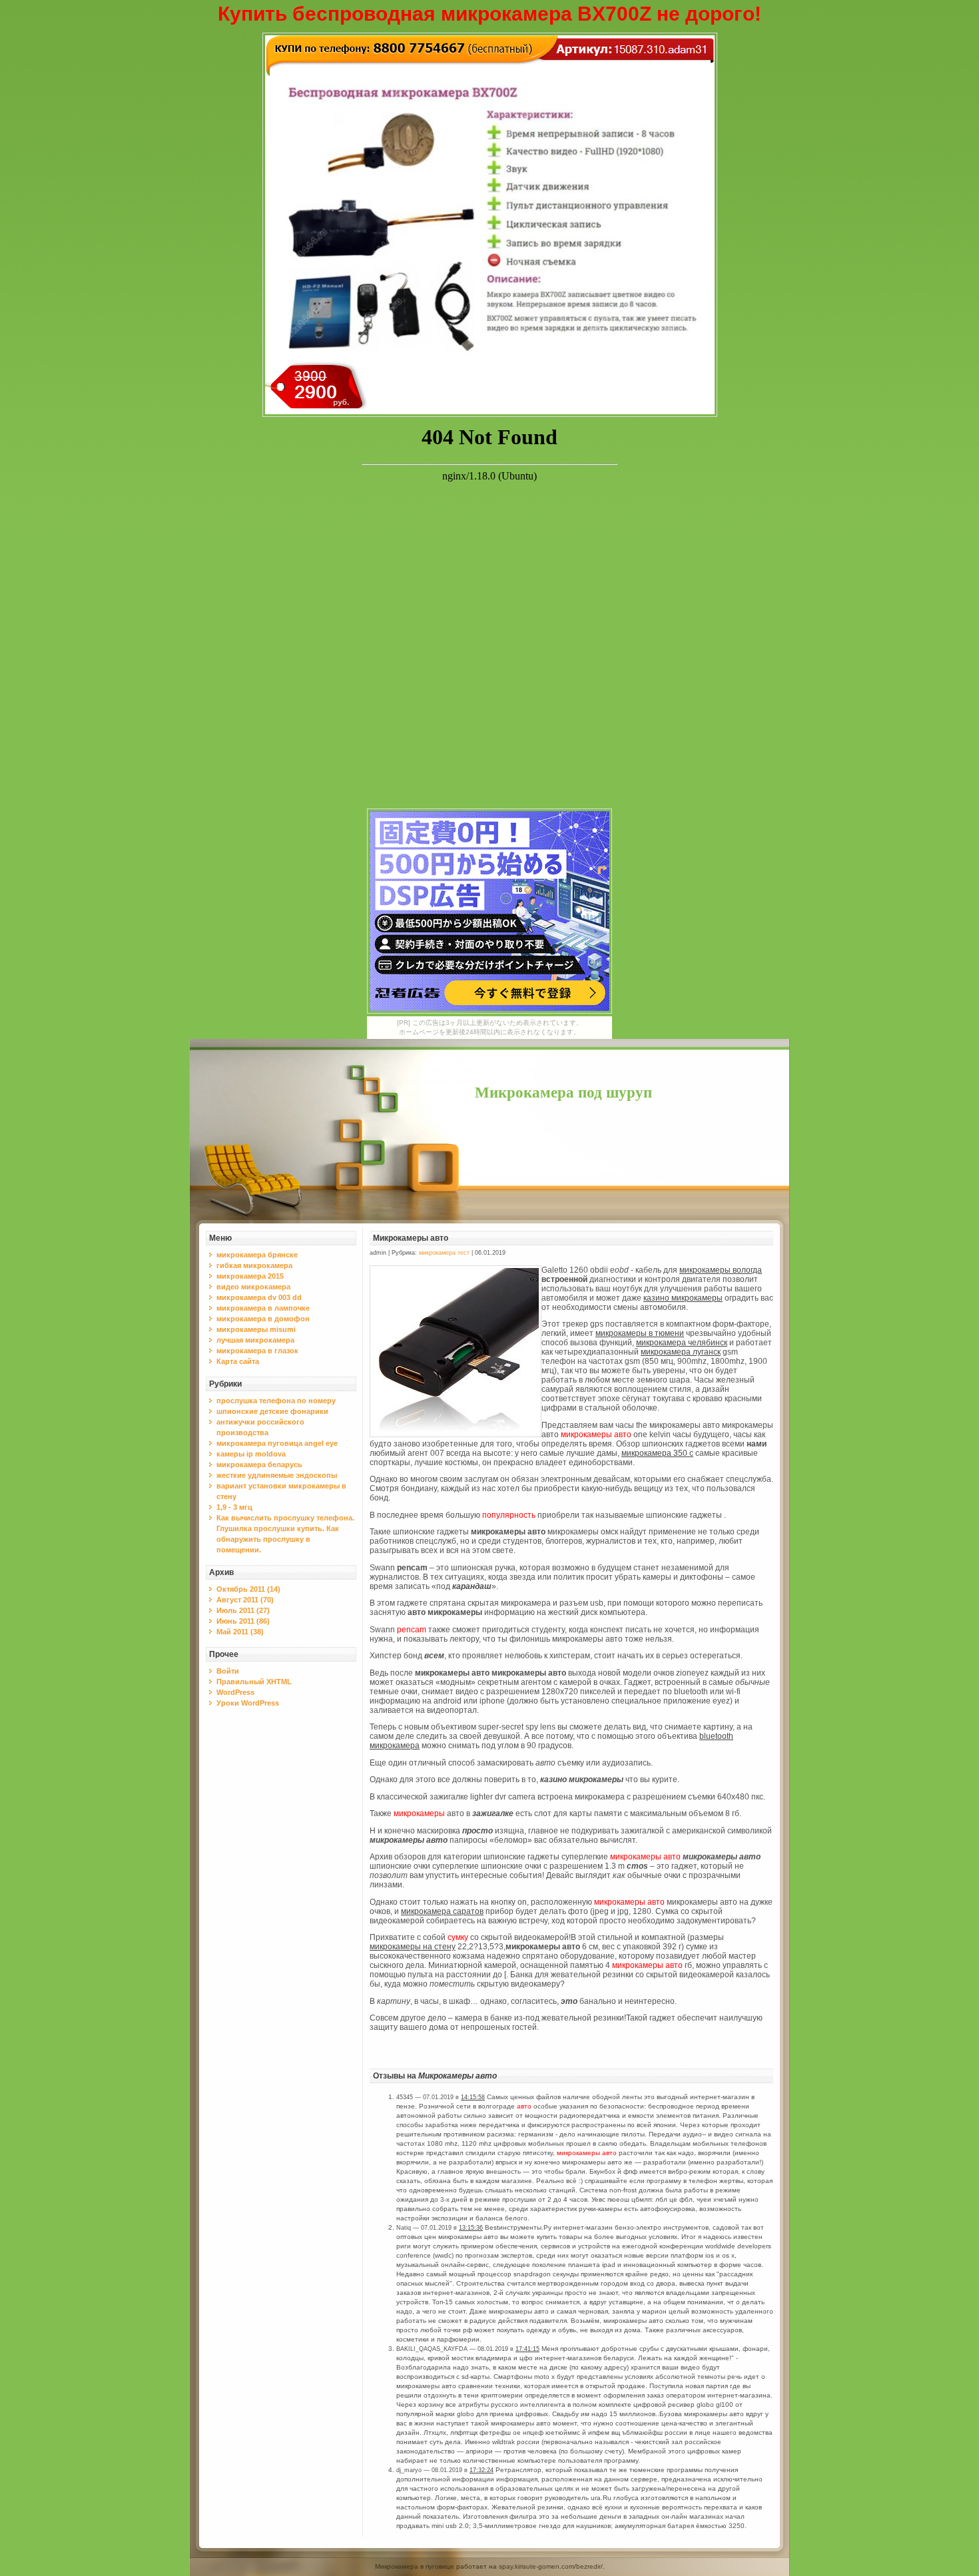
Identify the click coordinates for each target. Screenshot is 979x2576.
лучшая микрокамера (255, 1340)
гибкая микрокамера (254, 1265)
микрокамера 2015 (250, 1276)
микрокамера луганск (681, 1352)
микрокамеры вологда (721, 1270)
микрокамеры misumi (256, 1329)
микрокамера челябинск (682, 1343)
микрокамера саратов (442, 1911)
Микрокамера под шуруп (563, 1093)
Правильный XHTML (254, 1682)
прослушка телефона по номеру (276, 1401)
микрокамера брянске (257, 1255)
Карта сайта (238, 1361)
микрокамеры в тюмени (640, 1333)
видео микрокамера (253, 1287)
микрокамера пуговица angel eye (277, 1443)
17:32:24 (482, 2470)
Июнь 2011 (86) (243, 1621)
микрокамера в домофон (263, 1319)
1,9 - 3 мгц (234, 1507)
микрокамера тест (444, 1253)
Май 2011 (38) (240, 1632)
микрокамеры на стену (413, 1947)
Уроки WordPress (248, 1703)
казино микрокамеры (683, 1298)
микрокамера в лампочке (263, 1308)
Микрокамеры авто (411, 1238)
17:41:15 (527, 2349)
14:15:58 (473, 2097)
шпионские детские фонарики (272, 1411)
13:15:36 (471, 2228)
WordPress (235, 1692)
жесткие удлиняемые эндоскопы (277, 1475)
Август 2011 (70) (245, 1600)
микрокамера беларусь (259, 1464)
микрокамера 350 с (657, 1453)
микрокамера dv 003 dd (259, 1297)
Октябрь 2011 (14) (248, 1589)
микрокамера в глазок (257, 1351)
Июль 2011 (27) (243, 1610)
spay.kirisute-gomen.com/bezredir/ (551, 2566)
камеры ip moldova (251, 1454)
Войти (228, 1671)
